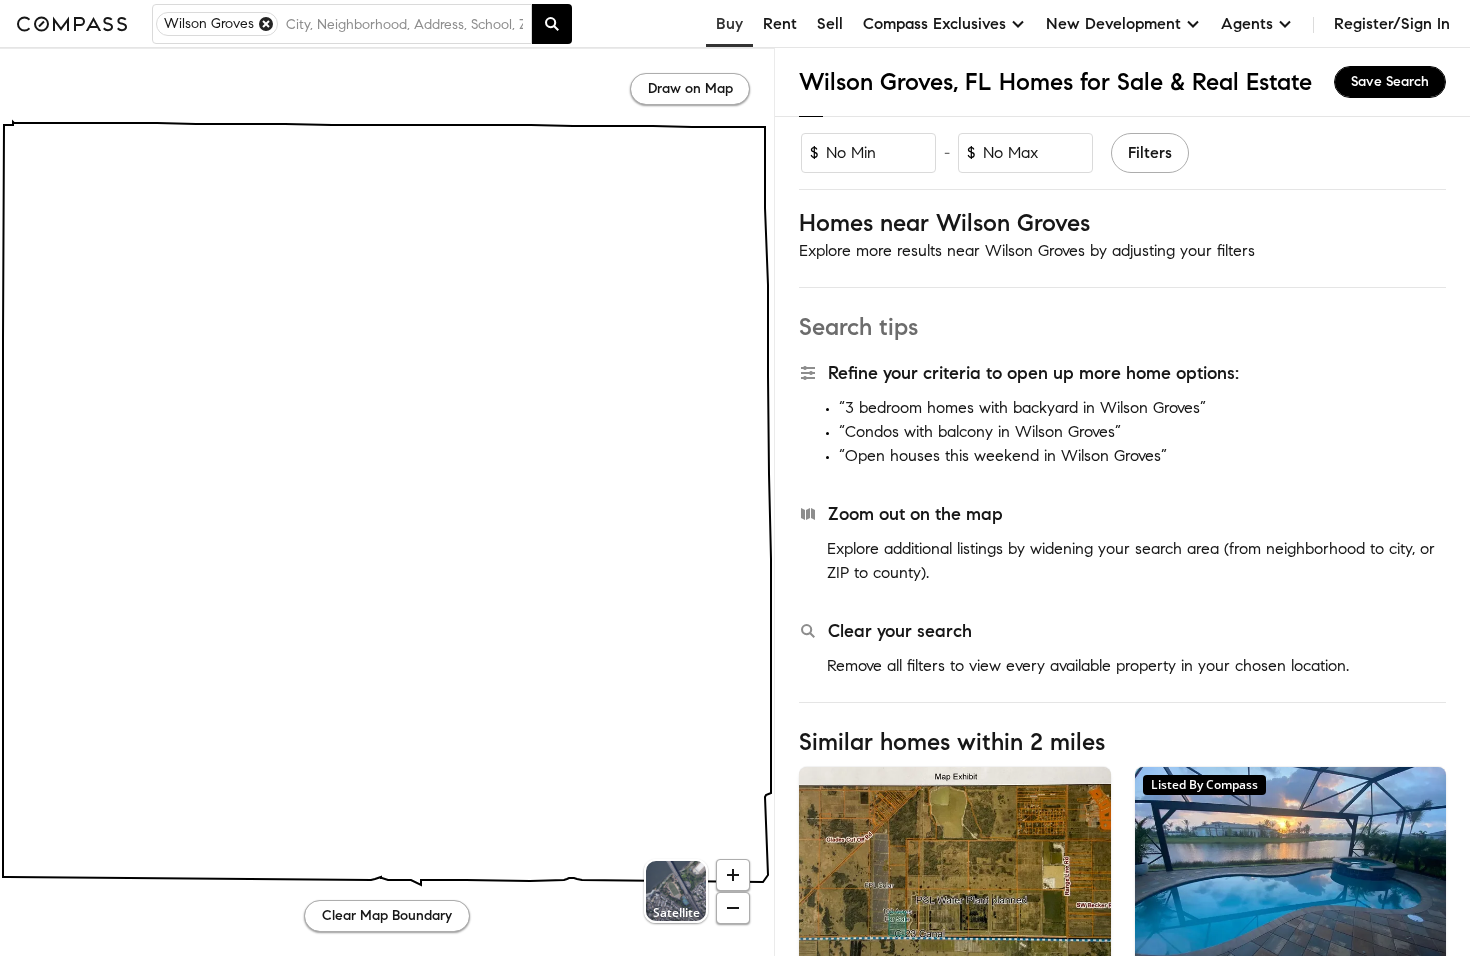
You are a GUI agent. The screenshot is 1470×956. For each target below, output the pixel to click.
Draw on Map (690, 88)
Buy (729, 23)
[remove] (266, 24)
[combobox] (404, 24)
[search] (552, 24)
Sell (830, 23)
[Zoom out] (733, 908)
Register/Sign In (1392, 23)
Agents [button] (1247, 23)
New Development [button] (1113, 23)
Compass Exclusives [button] (934, 23)
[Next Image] (1087, 870)
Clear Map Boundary (387, 915)
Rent (780, 23)
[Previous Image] (823, 870)
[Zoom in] (733, 875)
